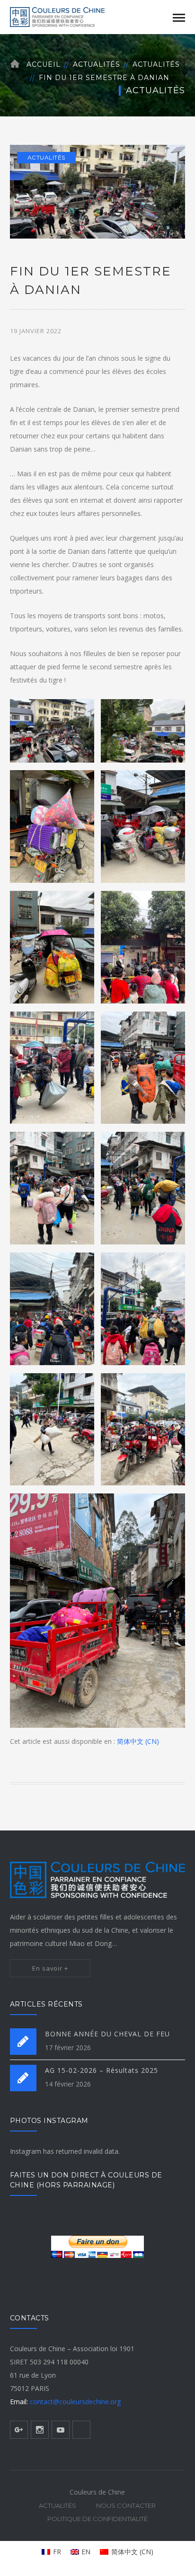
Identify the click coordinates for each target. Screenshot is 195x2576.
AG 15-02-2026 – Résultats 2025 (102, 2070)
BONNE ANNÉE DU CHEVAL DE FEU (107, 2034)
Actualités (97, 64)
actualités (156, 64)
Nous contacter (126, 2505)
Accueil (44, 64)
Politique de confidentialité (97, 2519)
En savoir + (50, 1968)
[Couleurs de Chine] (57, 16)
